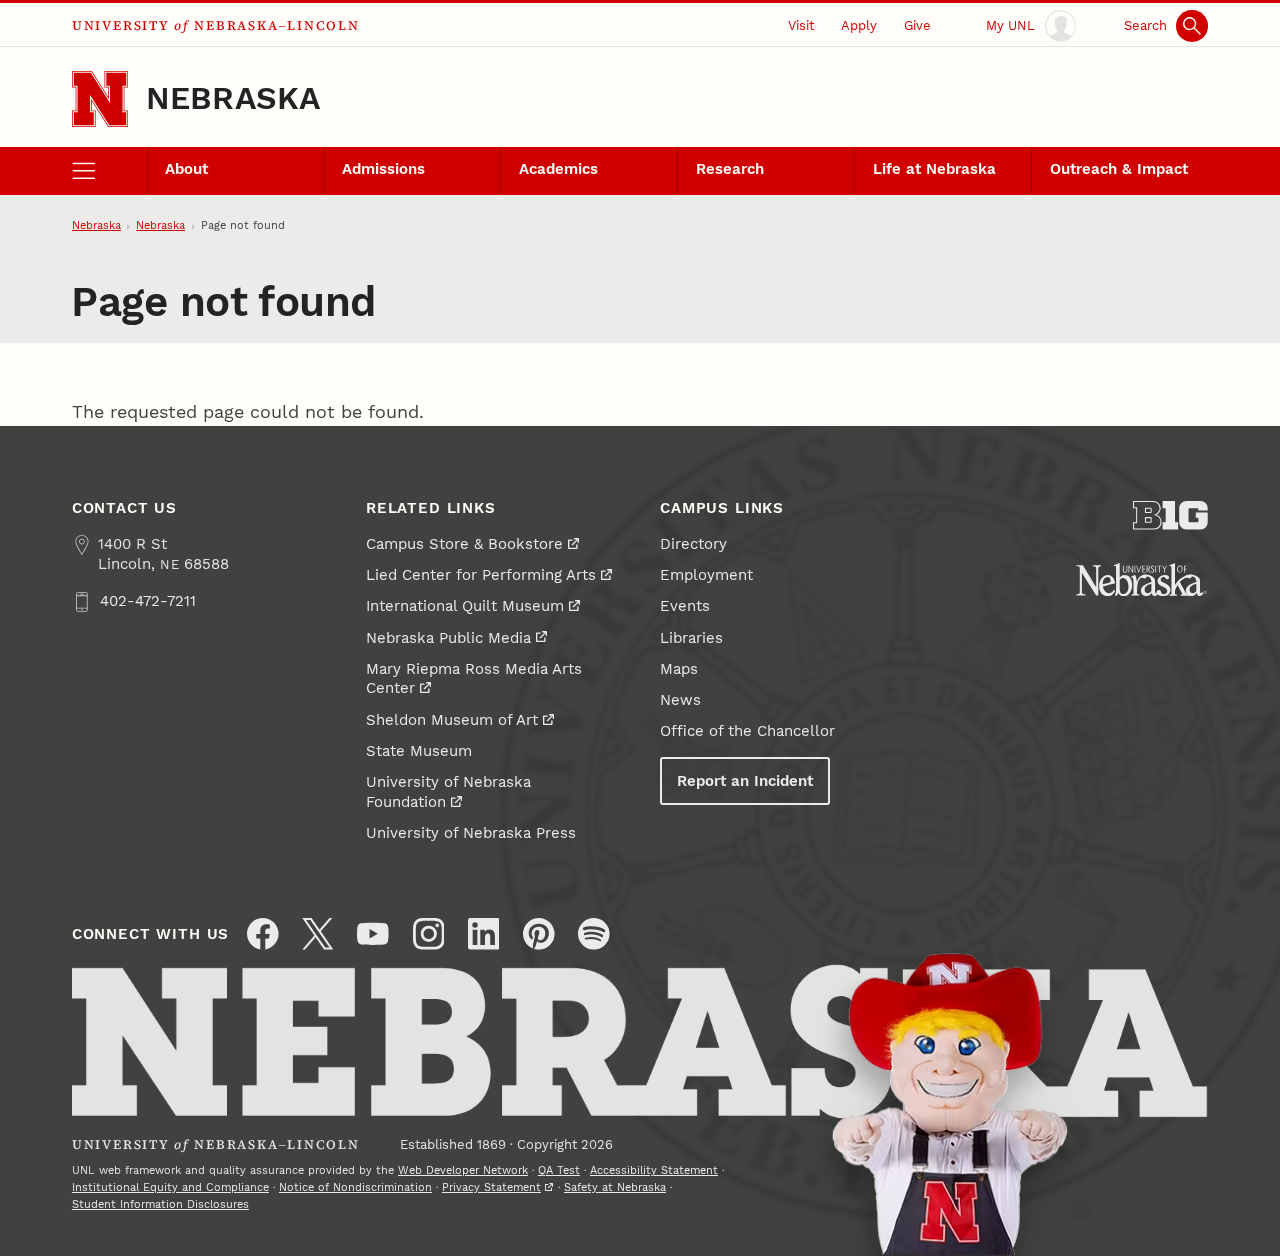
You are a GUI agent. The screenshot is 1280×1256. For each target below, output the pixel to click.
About (186, 169)
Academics (558, 169)
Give (917, 25)
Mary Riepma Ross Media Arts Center (474, 679)
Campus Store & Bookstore (464, 544)
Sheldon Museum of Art (452, 720)
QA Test (559, 1170)
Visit (801, 25)
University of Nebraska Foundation (448, 792)
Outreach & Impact (1119, 169)
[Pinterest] (539, 934)
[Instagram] (429, 934)
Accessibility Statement (654, 1170)
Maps (679, 669)
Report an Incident (745, 781)
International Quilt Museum (465, 606)
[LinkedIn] (484, 934)
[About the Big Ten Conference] (1170, 515)
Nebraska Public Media (448, 638)
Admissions (383, 169)
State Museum (419, 751)
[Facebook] (263, 934)
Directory (693, 544)
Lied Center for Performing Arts (481, 575)
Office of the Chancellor (747, 731)
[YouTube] (373, 934)
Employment (706, 575)
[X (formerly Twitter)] (318, 934)
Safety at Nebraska (615, 1187)
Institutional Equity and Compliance (170, 1187)
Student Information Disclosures (160, 1204)
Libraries (691, 638)
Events (685, 606)
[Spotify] (594, 934)
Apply (859, 25)
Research (730, 169)
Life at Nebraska (934, 169)
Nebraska (233, 98)
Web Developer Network (463, 1170)
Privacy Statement (491, 1187)
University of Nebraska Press (471, 833)
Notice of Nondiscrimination (355, 1187)
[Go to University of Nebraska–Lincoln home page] (100, 99)
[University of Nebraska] (1141, 579)
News (680, 700)
